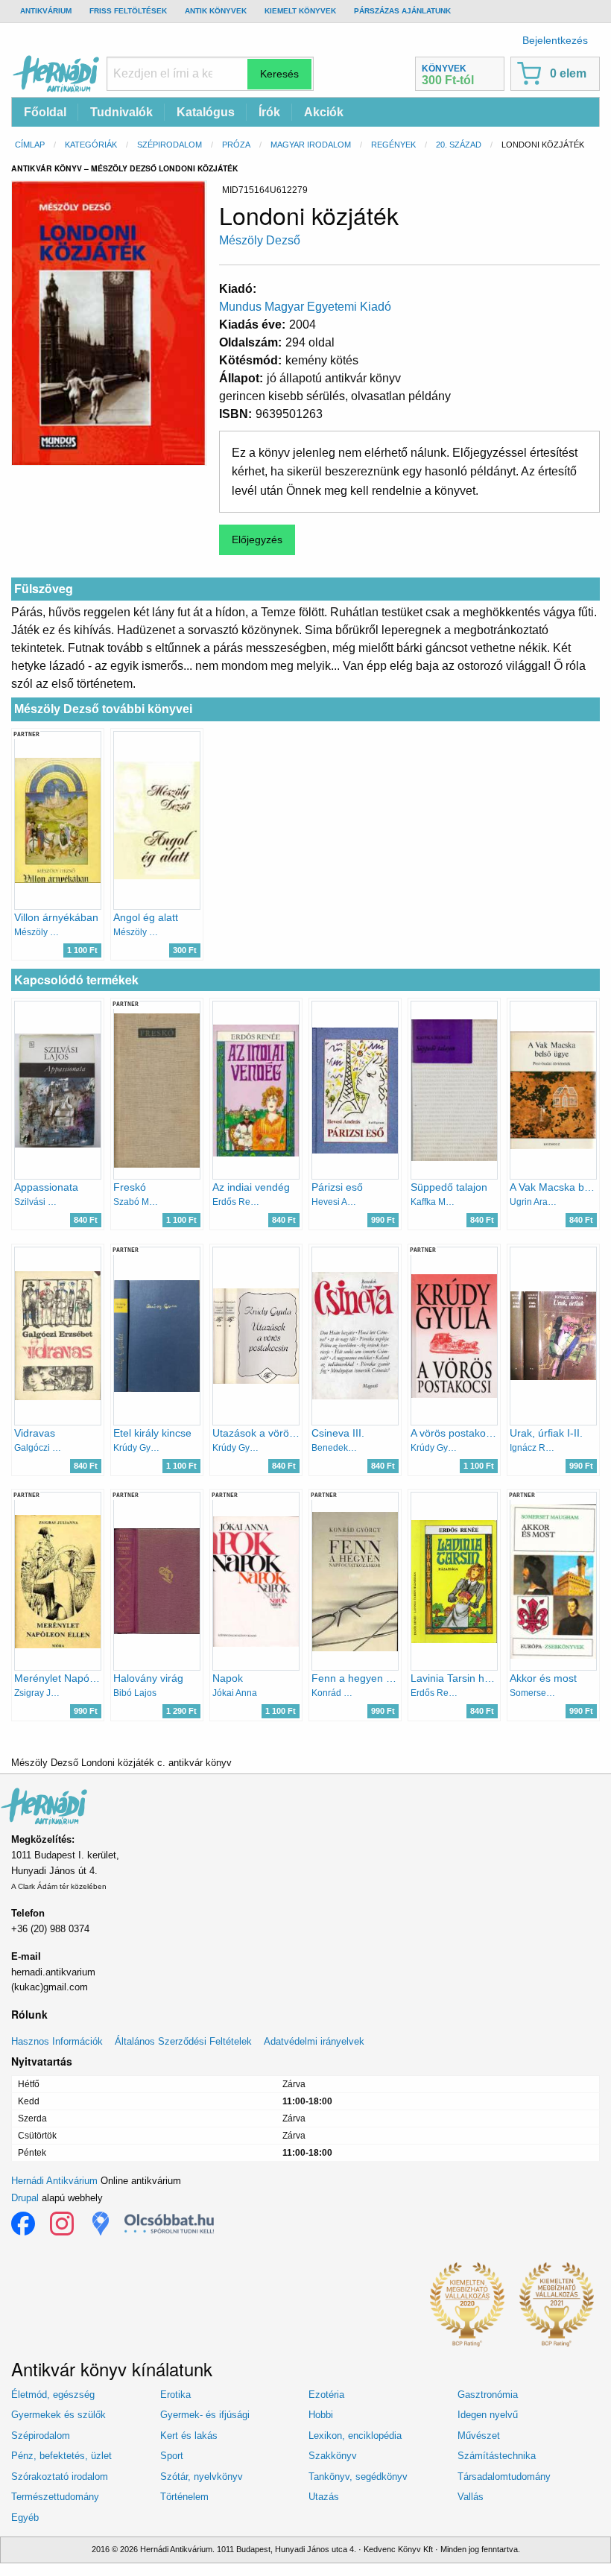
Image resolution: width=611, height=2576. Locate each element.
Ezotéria (326, 2395)
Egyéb (25, 2518)
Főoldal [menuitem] (45, 112)
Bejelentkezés (555, 40)
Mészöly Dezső (260, 240)
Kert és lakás (189, 2436)
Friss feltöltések (128, 11)
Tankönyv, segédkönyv (358, 2477)
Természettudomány (55, 2497)
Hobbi (321, 2415)
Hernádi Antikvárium (54, 2181)
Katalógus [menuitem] (206, 112)
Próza (236, 145)
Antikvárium (46, 11)
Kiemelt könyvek (300, 11)
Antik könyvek (216, 11)
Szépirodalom (170, 145)
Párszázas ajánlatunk (402, 11)
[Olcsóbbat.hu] (169, 2224)
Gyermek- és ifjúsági (205, 2415)
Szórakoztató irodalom (60, 2477)
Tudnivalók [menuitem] (121, 112)
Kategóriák (91, 145)
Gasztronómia (488, 2395)
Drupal (25, 2198)
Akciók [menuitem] (324, 112)
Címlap (30, 145)
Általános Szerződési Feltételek (183, 2041)
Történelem (184, 2497)
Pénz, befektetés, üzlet (61, 2456)
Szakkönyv (333, 2456)
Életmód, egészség (53, 2395)
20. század (459, 145)
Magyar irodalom (311, 145)
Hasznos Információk (57, 2041)
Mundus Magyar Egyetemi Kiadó (305, 307)
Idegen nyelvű (488, 2415)
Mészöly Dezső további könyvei (103, 709)
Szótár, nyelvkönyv (202, 2477)
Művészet (479, 2436)
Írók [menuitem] (269, 112)
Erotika (175, 2395)
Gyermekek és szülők (58, 2415)
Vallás (471, 2497)
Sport (172, 2456)
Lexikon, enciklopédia (355, 2436)
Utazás (324, 2497)
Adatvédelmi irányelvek (314, 2041)
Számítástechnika (497, 2456)
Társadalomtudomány (504, 2477)
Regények (393, 145)
